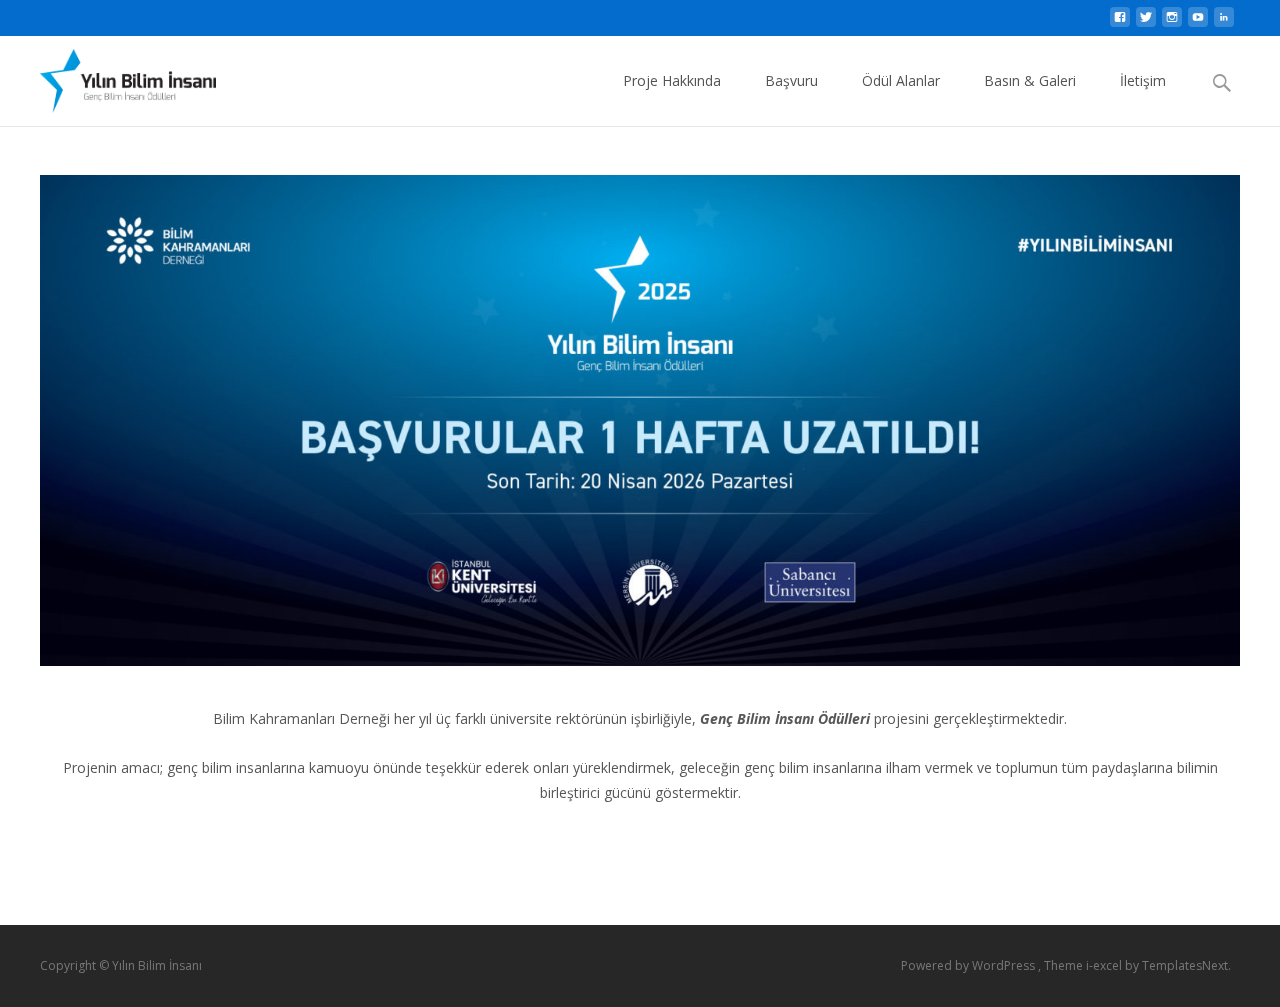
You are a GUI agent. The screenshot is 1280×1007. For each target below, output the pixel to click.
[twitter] (1146, 22)
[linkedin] (1224, 22)
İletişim (1143, 80)
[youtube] (1198, 22)
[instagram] (1172, 22)
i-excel (1105, 965)
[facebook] (1120, 22)
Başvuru (791, 80)
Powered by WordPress (969, 965)
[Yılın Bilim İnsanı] (112, 76)
